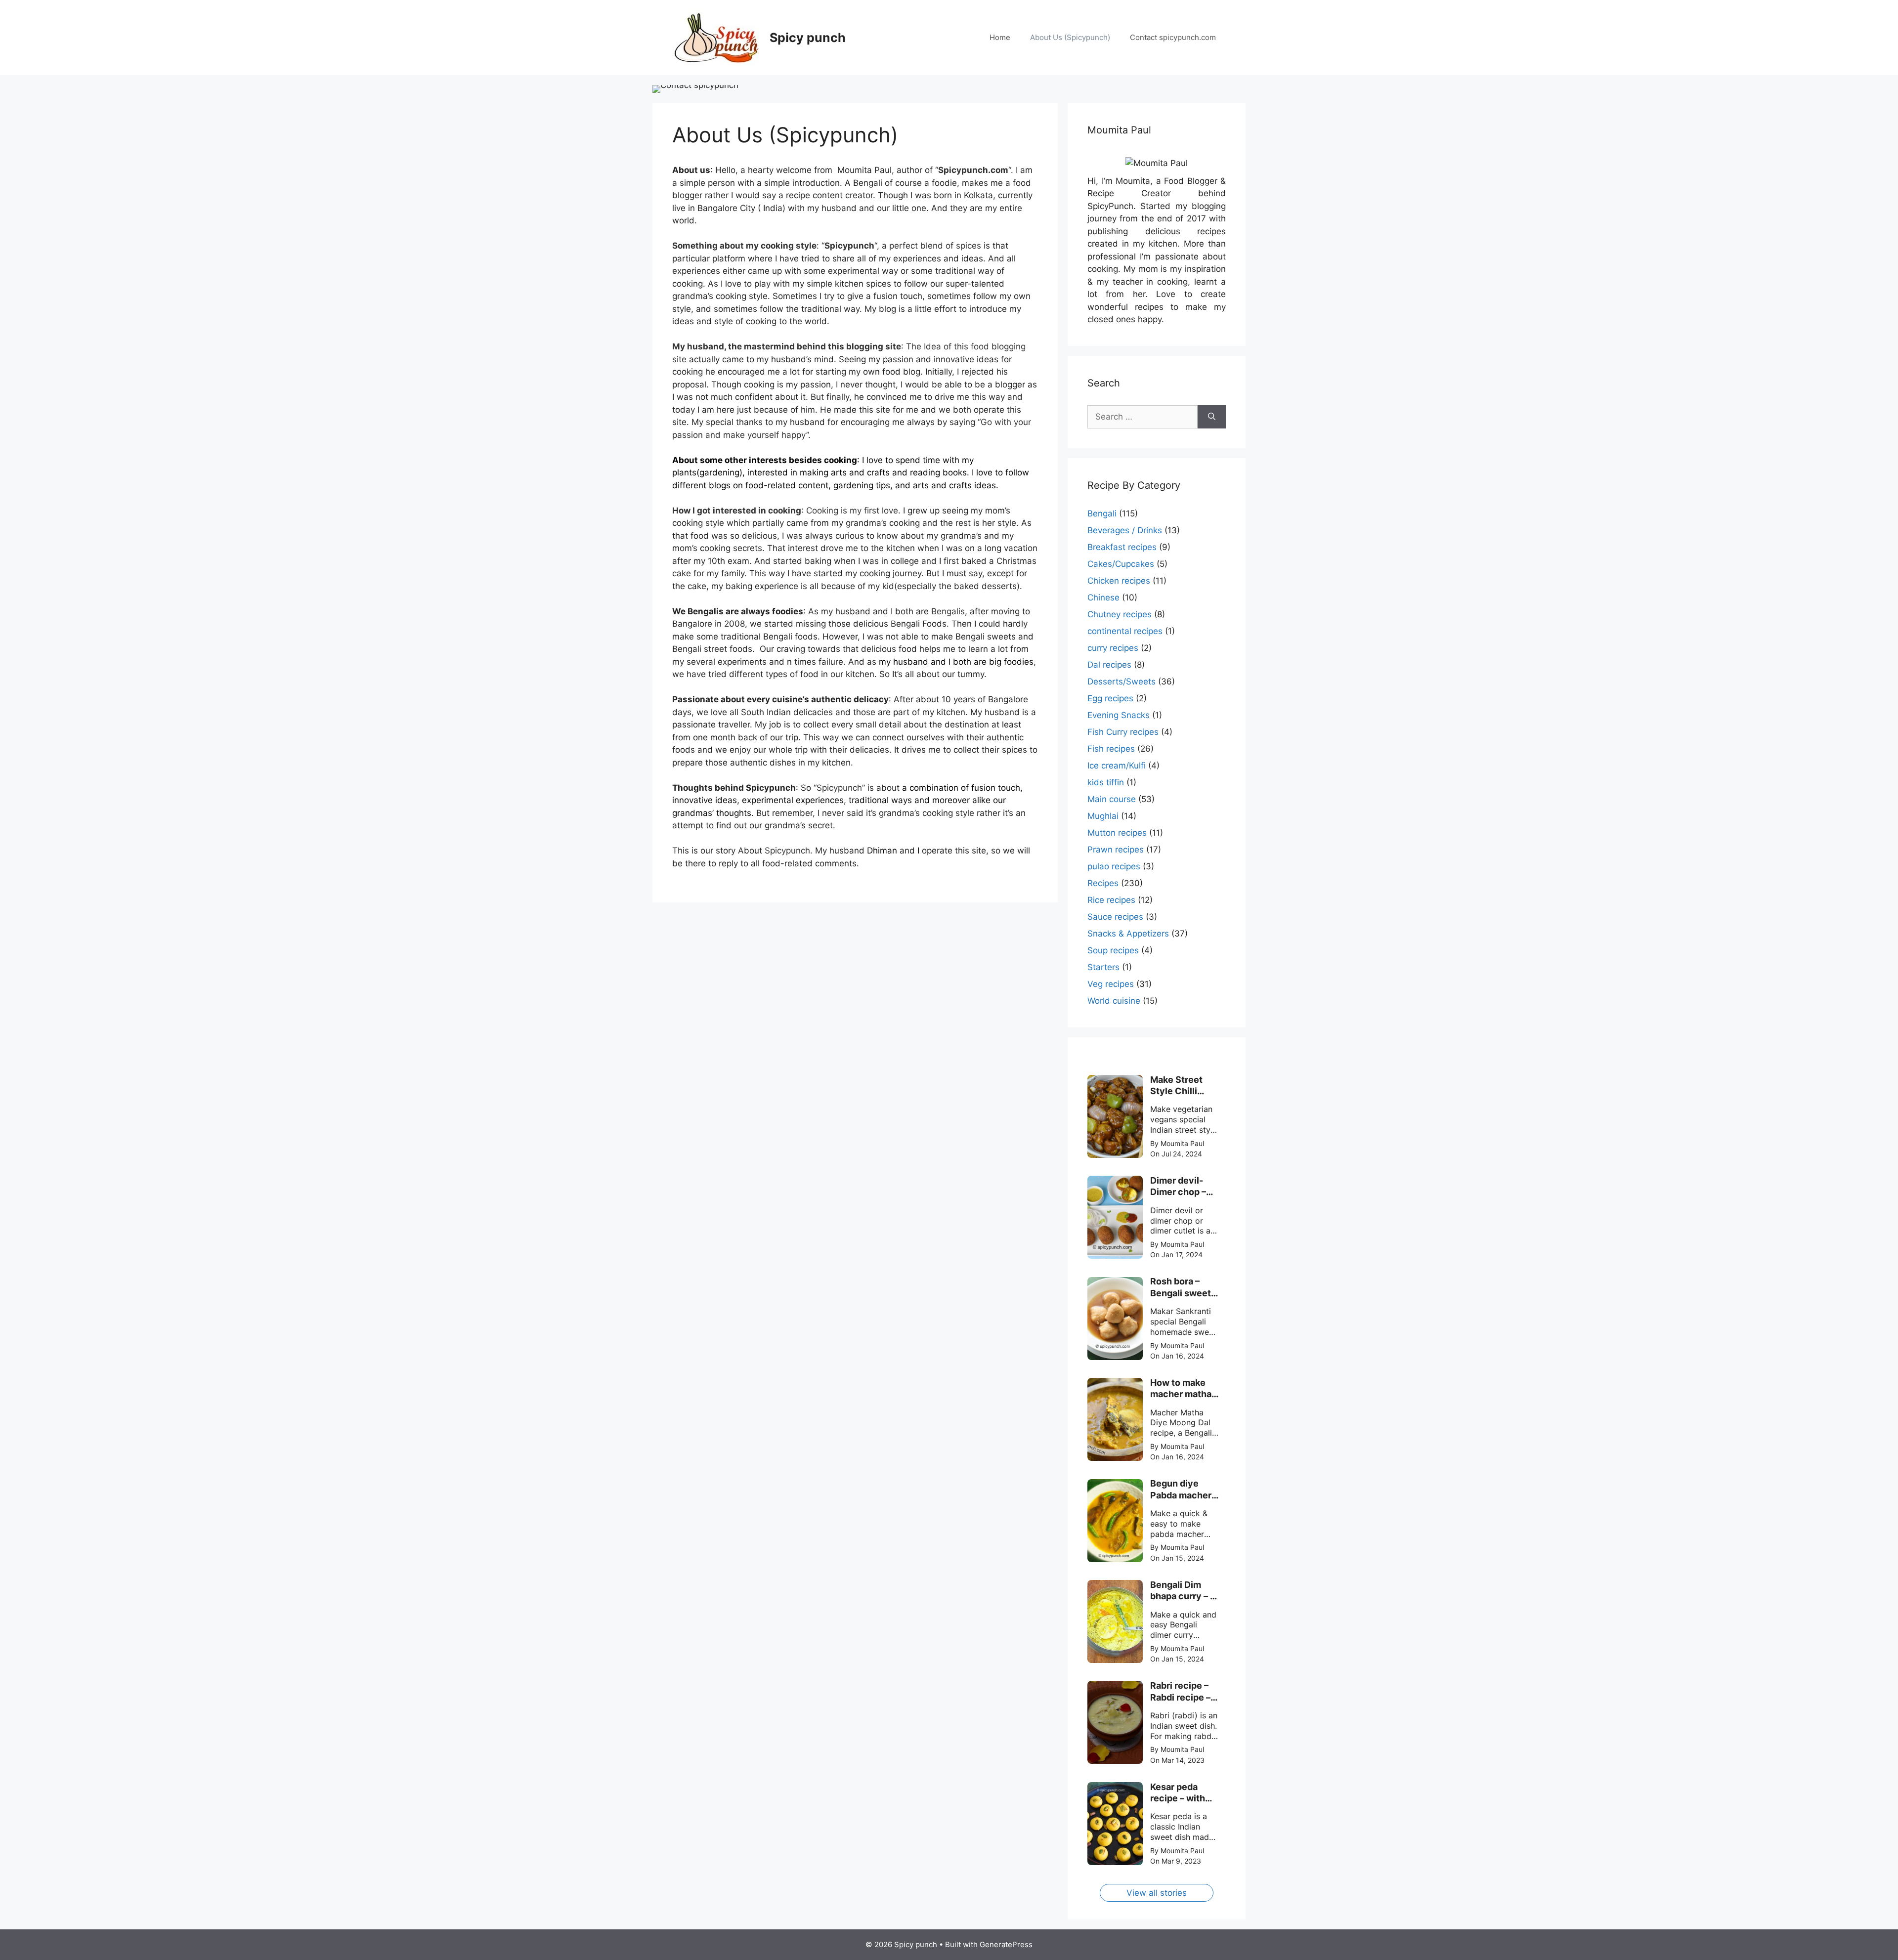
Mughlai (1103, 816)
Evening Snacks (1119, 715)
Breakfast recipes (1122, 547)
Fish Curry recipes (1123, 732)
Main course (1112, 799)
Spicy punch (808, 38)
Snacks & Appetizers (1128, 934)
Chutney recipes (1120, 614)
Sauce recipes (1115, 917)
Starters (1103, 967)
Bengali (1102, 513)
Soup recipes (1113, 950)
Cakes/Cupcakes (1121, 564)
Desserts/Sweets (1122, 682)
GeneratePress (1006, 1944)
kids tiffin (1106, 782)
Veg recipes (1111, 984)
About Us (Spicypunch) (1070, 37)
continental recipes (1125, 631)
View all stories (1157, 1893)
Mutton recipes (1117, 833)
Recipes (1103, 883)
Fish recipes (1111, 749)
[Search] (1212, 417)
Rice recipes (1111, 900)
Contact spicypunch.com (1173, 37)
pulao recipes (1114, 866)
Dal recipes (1109, 665)
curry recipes (1113, 648)
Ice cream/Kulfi (1117, 766)
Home (1000, 37)
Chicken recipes (1119, 581)
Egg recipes (1110, 698)
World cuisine (1114, 1001)
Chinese (1103, 597)
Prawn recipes (1116, 850)
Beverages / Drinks (1125, 530)
